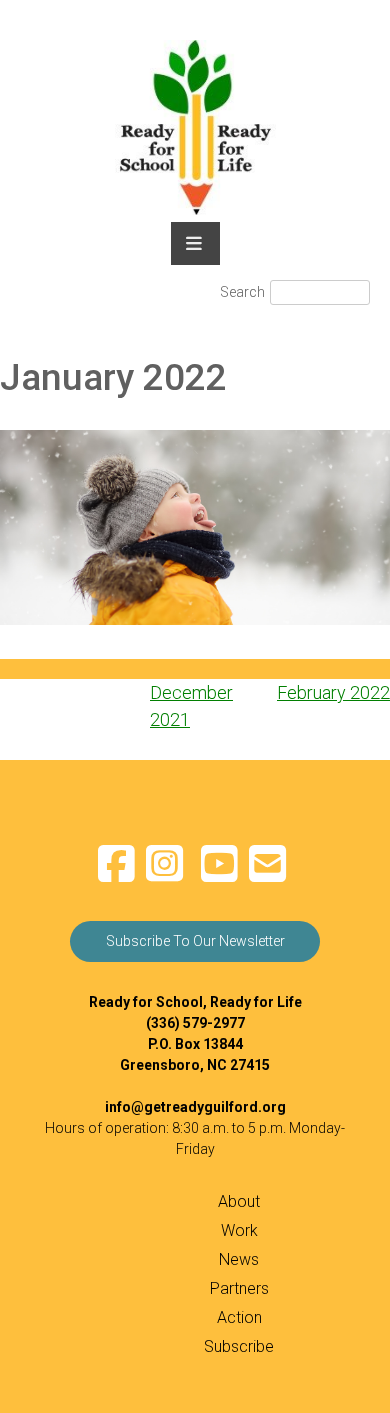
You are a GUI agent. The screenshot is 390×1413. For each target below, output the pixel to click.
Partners (239, 1288)
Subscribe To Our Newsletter (195, 941)
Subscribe (239, 1346)
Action (239, 1317)
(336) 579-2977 (195, 1023)
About (239, 1201)
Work (239, 1230)
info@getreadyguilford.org (195, 1107)
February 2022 (333, 692)
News (239, 1259)
